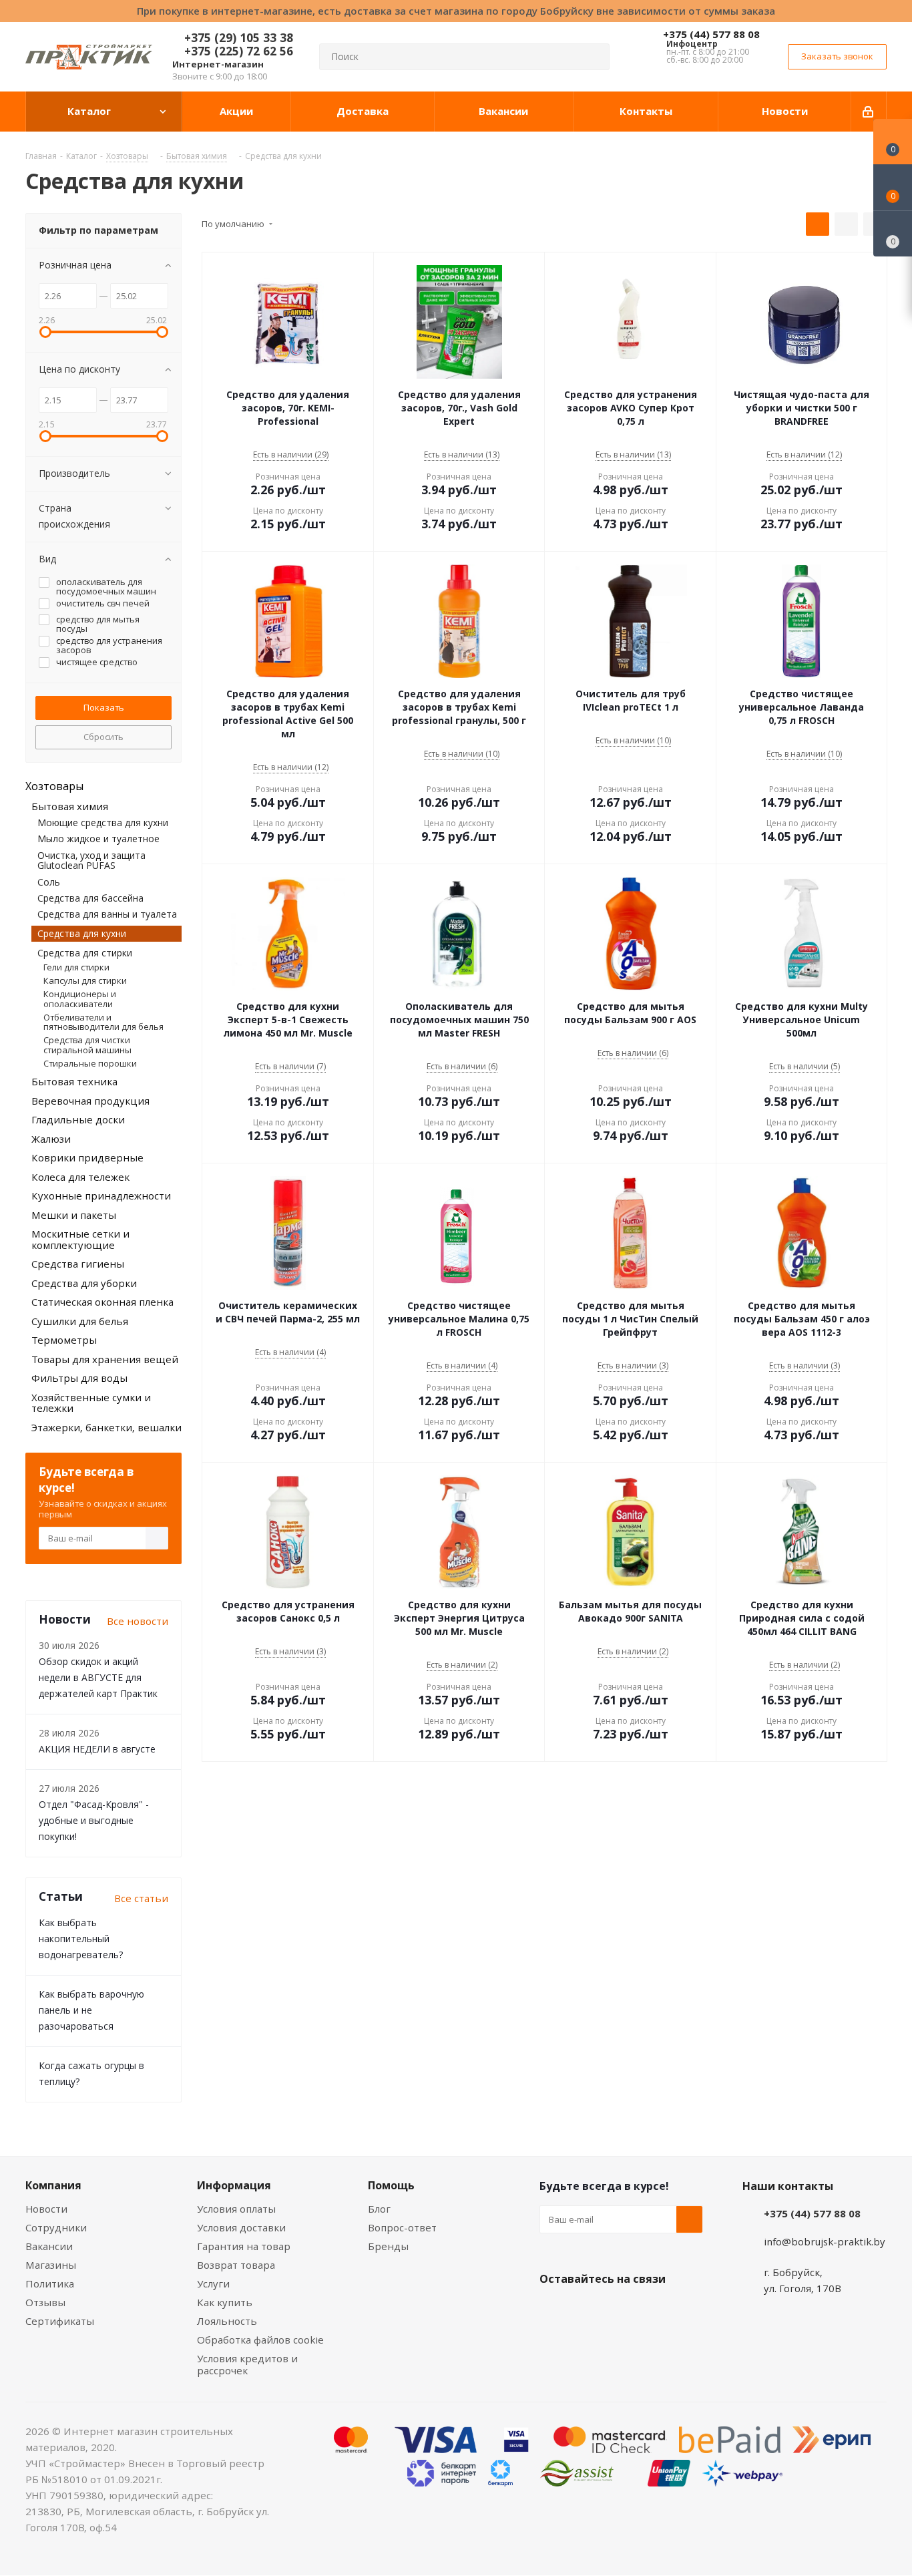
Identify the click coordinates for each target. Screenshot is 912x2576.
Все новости (138, 1621)
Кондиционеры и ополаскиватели (80, 998)
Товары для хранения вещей (105, 1359)
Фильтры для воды (79, 1378)
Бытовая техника (74, 1081)
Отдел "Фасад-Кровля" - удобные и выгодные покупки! (94, 1820)
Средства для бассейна (90, 898)
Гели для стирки (76, 967)
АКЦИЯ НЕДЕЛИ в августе (97, 1749)
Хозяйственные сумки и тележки (91, 1403)
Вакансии (49, 2246)
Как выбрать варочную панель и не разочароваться (91, 2010)
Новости (46, 2209)
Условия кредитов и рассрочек (247, 2364)
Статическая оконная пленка (102, 1302)
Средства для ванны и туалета (107, 914)
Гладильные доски (78, 1119)
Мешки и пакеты (74, 1215)
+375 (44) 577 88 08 (711, 34)
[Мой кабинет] (869, 112)
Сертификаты (60, 2321)
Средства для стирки (85, 953)
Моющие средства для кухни (103, 822)
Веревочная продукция (90, 1101)
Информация (234, 2185)
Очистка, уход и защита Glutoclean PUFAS (91, 860)
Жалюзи (51, 1139)
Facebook (586, 2310)
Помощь (391, 2185)
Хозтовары (54, 786)
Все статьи (141, 1898)
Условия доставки (241, 2227)
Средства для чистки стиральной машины (87, 1045)
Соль (49, 882)
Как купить (225, 2302)
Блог (379, 2209)
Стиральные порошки (90, 1063)
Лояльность (227, 2321)
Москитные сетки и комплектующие (80, 1239)
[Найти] (594, 57)
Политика (50, 2283)
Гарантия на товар (244, 2246)
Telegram (653, 2310)
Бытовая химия (70, 806)
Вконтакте (553, 2310)
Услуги (213, 2283)
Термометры (64, 1340)
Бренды (388, 2246)
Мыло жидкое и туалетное (98, 839)
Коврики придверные (87, 1157)
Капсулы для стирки (85, 980)
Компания (53, 2185)
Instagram (620, 2310)
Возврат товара (236, 2265)
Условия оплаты (236, 2209)
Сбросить (103, 737)
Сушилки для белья (80, 1321)
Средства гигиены (78, 1264)
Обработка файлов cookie (260, 2340)
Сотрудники (56, 2227)
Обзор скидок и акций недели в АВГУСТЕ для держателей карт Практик (98, 1677)
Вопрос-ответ (402, 2227)
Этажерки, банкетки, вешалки (106, 1427)
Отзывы (45, 2302)
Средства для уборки (84, 1283)
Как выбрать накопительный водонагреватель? (81, 1939)
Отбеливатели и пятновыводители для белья (103, 1022)
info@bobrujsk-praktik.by (825, 2241)
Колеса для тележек (80, 1177)
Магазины (51, 2265)
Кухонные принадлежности (101, 1195)
